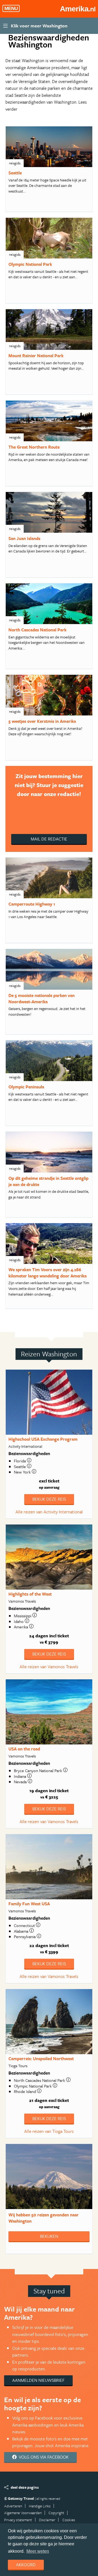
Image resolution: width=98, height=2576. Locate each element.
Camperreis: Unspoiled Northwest (41, 2059)
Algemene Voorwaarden (23, 2513)
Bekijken (49, 2236)
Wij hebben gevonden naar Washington (44, 2218)
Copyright (56, 2513)
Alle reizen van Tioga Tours (49, 2131)
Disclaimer (47, 2520)
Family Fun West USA (29, 1904)
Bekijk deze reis (49, 1499)
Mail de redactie (49, 839)
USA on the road (24, 1749)
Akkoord (26, 2565)
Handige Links (40, 2506)
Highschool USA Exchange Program (43, 1439)
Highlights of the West (30, 1594)
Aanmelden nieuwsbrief (38, 2380)
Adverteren (13, 2506)
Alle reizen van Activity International (49, 1512)
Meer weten (38, 2551)
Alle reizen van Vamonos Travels (49, 1667)
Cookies (69, 2520)
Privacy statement (18, 2520)
